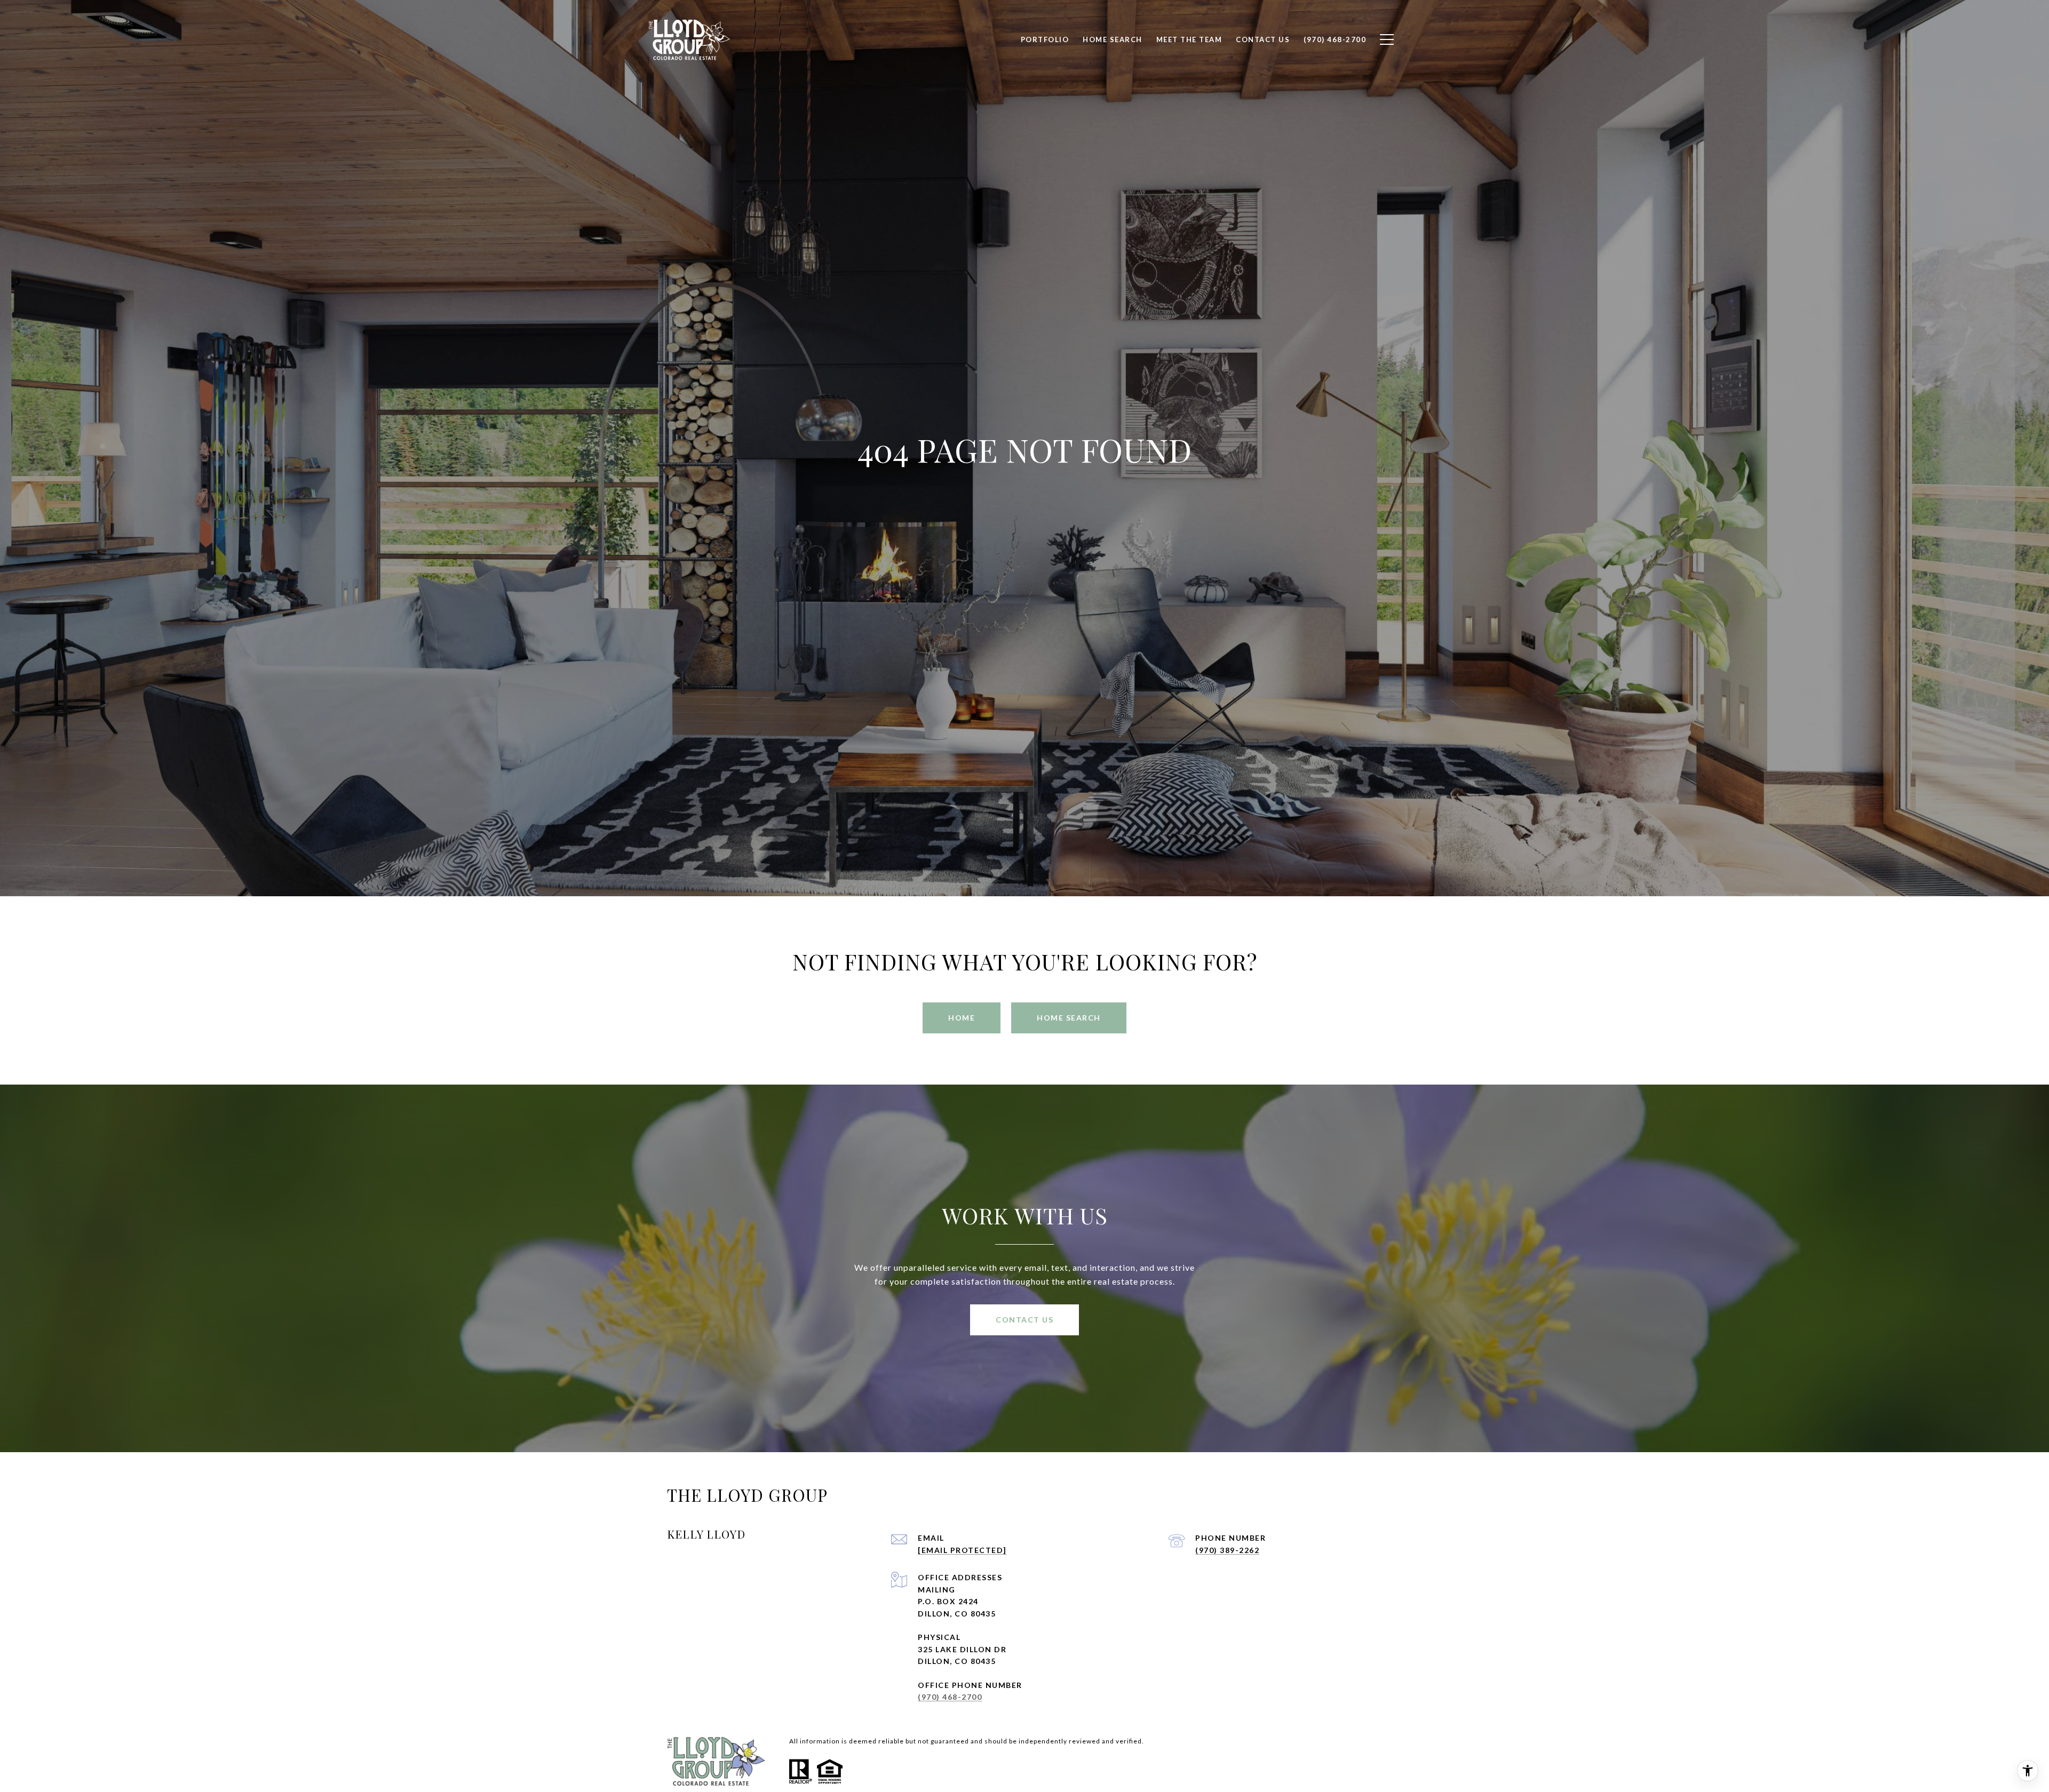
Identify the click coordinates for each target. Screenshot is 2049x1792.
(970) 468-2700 (950, 1697)
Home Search (1069, 1018)
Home (962, 1018)
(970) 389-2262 (1227, 1550)
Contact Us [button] (1024, 1320)
